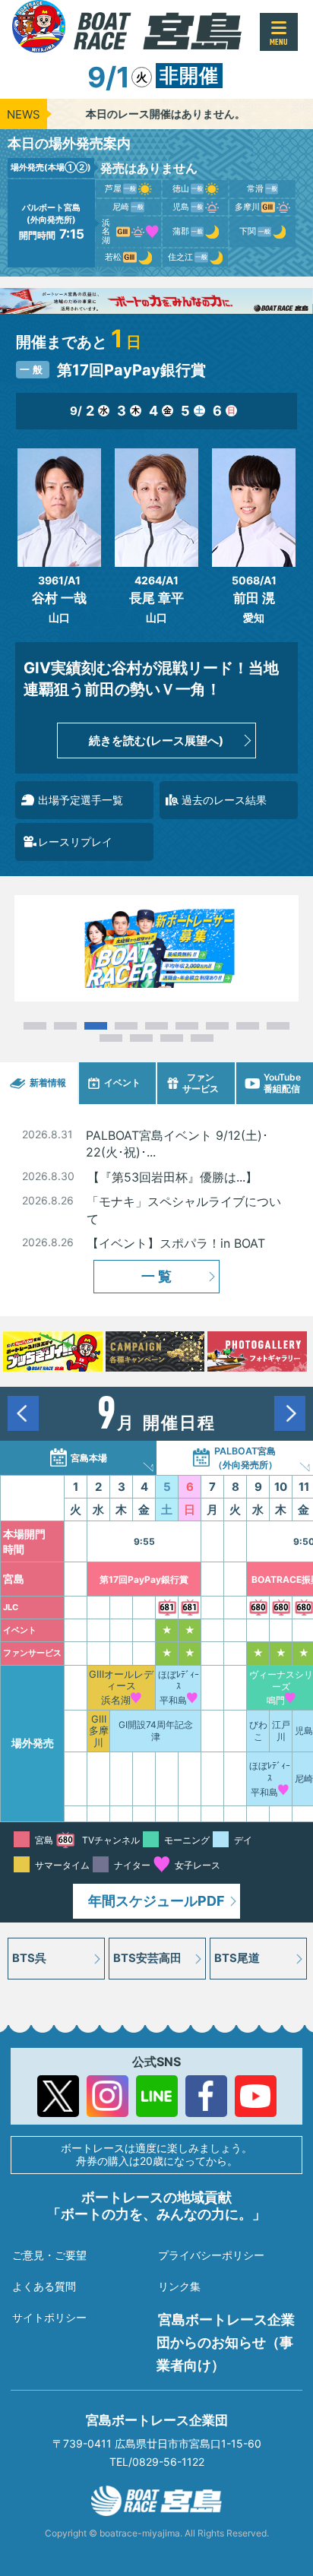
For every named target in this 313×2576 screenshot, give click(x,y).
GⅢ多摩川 (99, 1731)
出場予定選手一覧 (81, 800)
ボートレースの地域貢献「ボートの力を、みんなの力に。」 (156, 2206)
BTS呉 (29, 1958)
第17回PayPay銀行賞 (144, 1579)
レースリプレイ (75, 842)
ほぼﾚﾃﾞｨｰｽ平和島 (179, 1687)
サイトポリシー (49, 2317)
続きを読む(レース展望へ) (156, 741)
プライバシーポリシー (211, 2255)
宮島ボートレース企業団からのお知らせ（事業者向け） (226, 2342)
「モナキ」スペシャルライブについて (184, 1210)
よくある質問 (44, 2286)
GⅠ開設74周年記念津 (156, 1731)
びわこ (258, 1731)
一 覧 (156, 1276)
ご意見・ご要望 (49, 2255)
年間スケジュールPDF (156, 1901)
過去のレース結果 (224, 800)
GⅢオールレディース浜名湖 (121, 1687)
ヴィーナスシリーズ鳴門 (281, 1687)
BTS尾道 (237, 1958)
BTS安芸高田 (147, 1958)
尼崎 (304, 1779)
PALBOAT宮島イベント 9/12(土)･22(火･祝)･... (177, 1144)
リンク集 (179, 2286)
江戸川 (281, 1731)
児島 (304, 1731)
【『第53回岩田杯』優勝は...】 (172, 1177)
